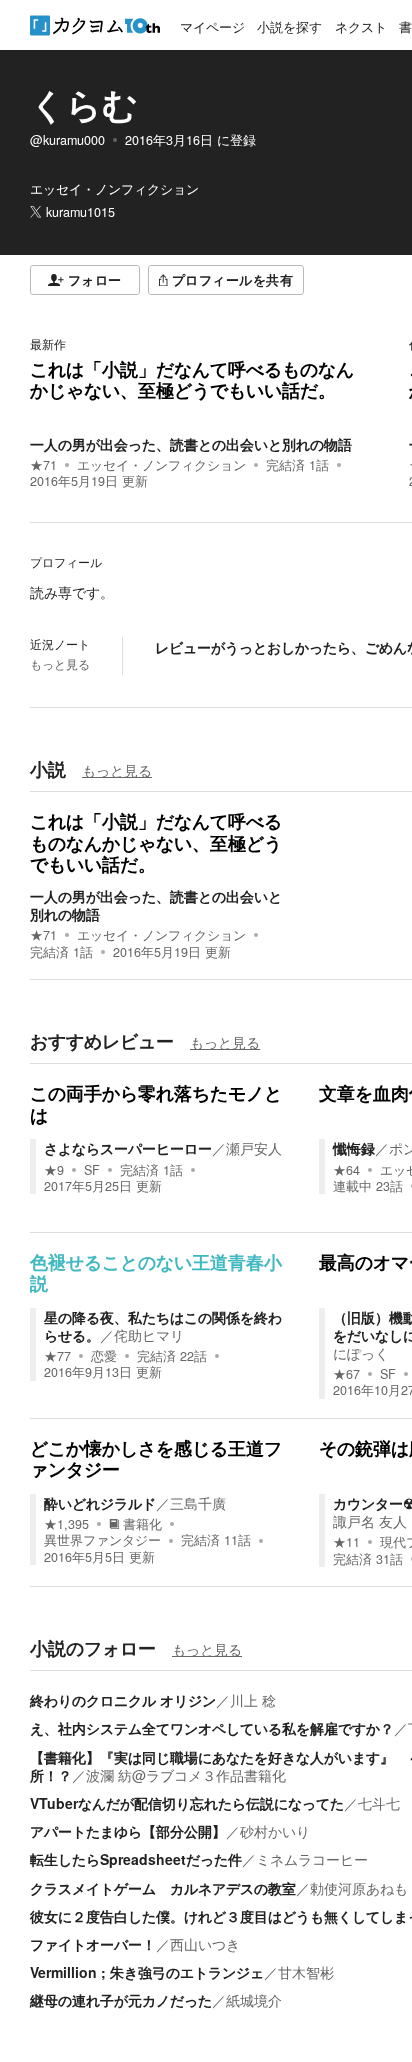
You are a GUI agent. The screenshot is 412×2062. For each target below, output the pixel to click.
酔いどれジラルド (100, 1503)
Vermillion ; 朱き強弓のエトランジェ (147, 1972)
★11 (346, 1542)
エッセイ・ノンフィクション (161, 465)
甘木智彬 (306, 1972)
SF (92, 1170)
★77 (57, 1356)
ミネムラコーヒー (312, 1859)
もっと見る (60, 664)
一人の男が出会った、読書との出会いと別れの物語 (191, 444)
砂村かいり (275, 1831)
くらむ (84, 104)
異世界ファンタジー (102, 1540)
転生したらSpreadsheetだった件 (136, 1859)
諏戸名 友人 (370, 1521)
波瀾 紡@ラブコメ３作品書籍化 (186, 1775)
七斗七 (379, 1803)
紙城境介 (254, 2000)
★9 (54, 1170)
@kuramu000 (67, 140)
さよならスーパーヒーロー (128, 1148)
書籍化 (142, 1524)
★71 (43, 465)
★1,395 (66, 1524)
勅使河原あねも (359, 1888)
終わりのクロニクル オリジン (123, 1700)
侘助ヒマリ (149, 1335)
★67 (346, 1374)
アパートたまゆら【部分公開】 (128, 1831)
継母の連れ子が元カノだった (121, 2000)
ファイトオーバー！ (93, 1944)
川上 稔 (253, 1700)
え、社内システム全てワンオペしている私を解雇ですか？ (212, 1728)
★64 (346, 1170)
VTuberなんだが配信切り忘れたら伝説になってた (187, 1803)
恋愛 (104, 1356)
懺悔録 (354, 1148)
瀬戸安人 (254, 1148)
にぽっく (361, 1353)
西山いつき (205, 1944)
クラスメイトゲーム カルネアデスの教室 (163, 1888)
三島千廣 (198, 1503)
